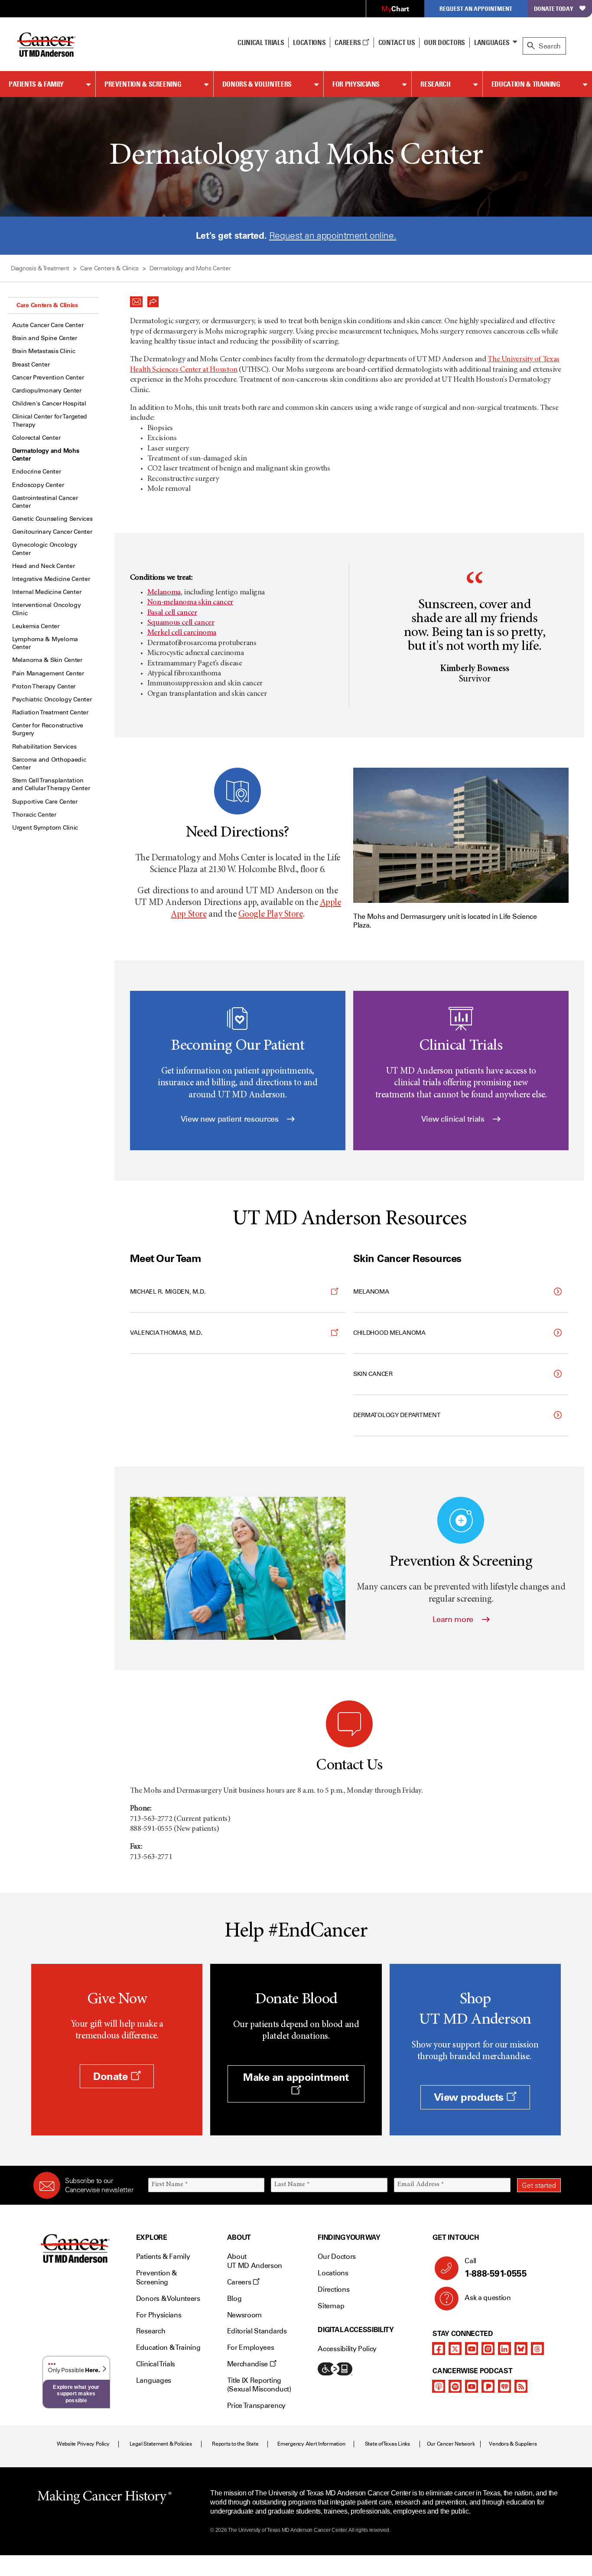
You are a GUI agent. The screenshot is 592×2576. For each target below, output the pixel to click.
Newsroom (244, 2315)
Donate (112, 2076)
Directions (333, 2289)
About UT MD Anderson (255, 2261)
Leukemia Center (36, 626)
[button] (137, 299)
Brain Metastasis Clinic (44, 351)
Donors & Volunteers (257, 84)
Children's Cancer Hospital (49, 404)
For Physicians (356, 84)
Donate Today (554, 8)
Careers (348, 42)
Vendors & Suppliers (513, 2444)
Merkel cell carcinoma (182, 633)
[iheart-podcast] (504, 2386)
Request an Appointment (476, 8)
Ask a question (488, 2298)
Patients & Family (36, 84)
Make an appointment (296, 2077)
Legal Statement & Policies (161, 2444)
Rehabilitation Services (44, 747)
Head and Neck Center (43, 566)
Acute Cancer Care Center (48, 325)
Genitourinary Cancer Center (52, 532)
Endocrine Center (37, 472)
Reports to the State (235, 2444)
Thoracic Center (34, 815)
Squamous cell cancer (181, 623)
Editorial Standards (257, 2331)
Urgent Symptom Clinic (45, 828)
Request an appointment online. (333, 235)
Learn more (454, 1619)
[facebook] (439, 2349)
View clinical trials (454, 1119)
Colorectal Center (36, 438)
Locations (333, 2273)
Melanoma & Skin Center (47, 660)
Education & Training (526, 84)
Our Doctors (444, 42)
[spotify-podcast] (455, 2386)
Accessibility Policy (347, 2349)
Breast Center (31, 365)
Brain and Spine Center (45, 338)
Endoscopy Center (38, 485)
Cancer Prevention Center (48, 378)
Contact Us (397, 42)
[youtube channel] (472, 2349)
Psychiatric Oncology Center (52, 699)
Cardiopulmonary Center (47, 391)
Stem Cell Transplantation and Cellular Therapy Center (51, 784)
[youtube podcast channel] (472, 2386)
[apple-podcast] (439, 2386)
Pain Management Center (48, 673)
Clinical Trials (261, 42)
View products (470, 2097)
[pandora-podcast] (488, 2386)
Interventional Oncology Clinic (47, 609)
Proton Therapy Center (44, 686)
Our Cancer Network (451, 2444)
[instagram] (488, 2349)
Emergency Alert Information (311, 2444)
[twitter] (455, 2349)
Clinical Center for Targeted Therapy (50, 420)
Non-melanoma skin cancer (190, 603)
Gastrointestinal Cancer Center (45, 502)
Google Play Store (271, 915)
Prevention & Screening (143, 84)
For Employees (251, 2347)
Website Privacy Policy (83, 2444)
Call (496, 2268)
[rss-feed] (521, 2386)
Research (435, 84)
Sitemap (331, 2306)
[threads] (537, 2349)
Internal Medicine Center (47, 592)
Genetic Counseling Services (52, 519)
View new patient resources (231, 1119)
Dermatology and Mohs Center (46, 455)
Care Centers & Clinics (47, 305)
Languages (492, 42)
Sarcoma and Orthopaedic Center (49, 764)
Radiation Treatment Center (50, 712)
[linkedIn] (504, 2349)
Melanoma (164, 593)
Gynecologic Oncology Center (44, 549)
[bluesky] (521, 2349)
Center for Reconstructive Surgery (48, 729)
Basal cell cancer (172, 613)
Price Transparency (256, 2406)
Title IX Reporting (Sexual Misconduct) (259, 2385)
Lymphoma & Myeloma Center (45, 643)
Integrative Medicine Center (51, 579)
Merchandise (248, 2364)
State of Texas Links (387, 2444)
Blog (234, 2299)
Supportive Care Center (45, 802)
